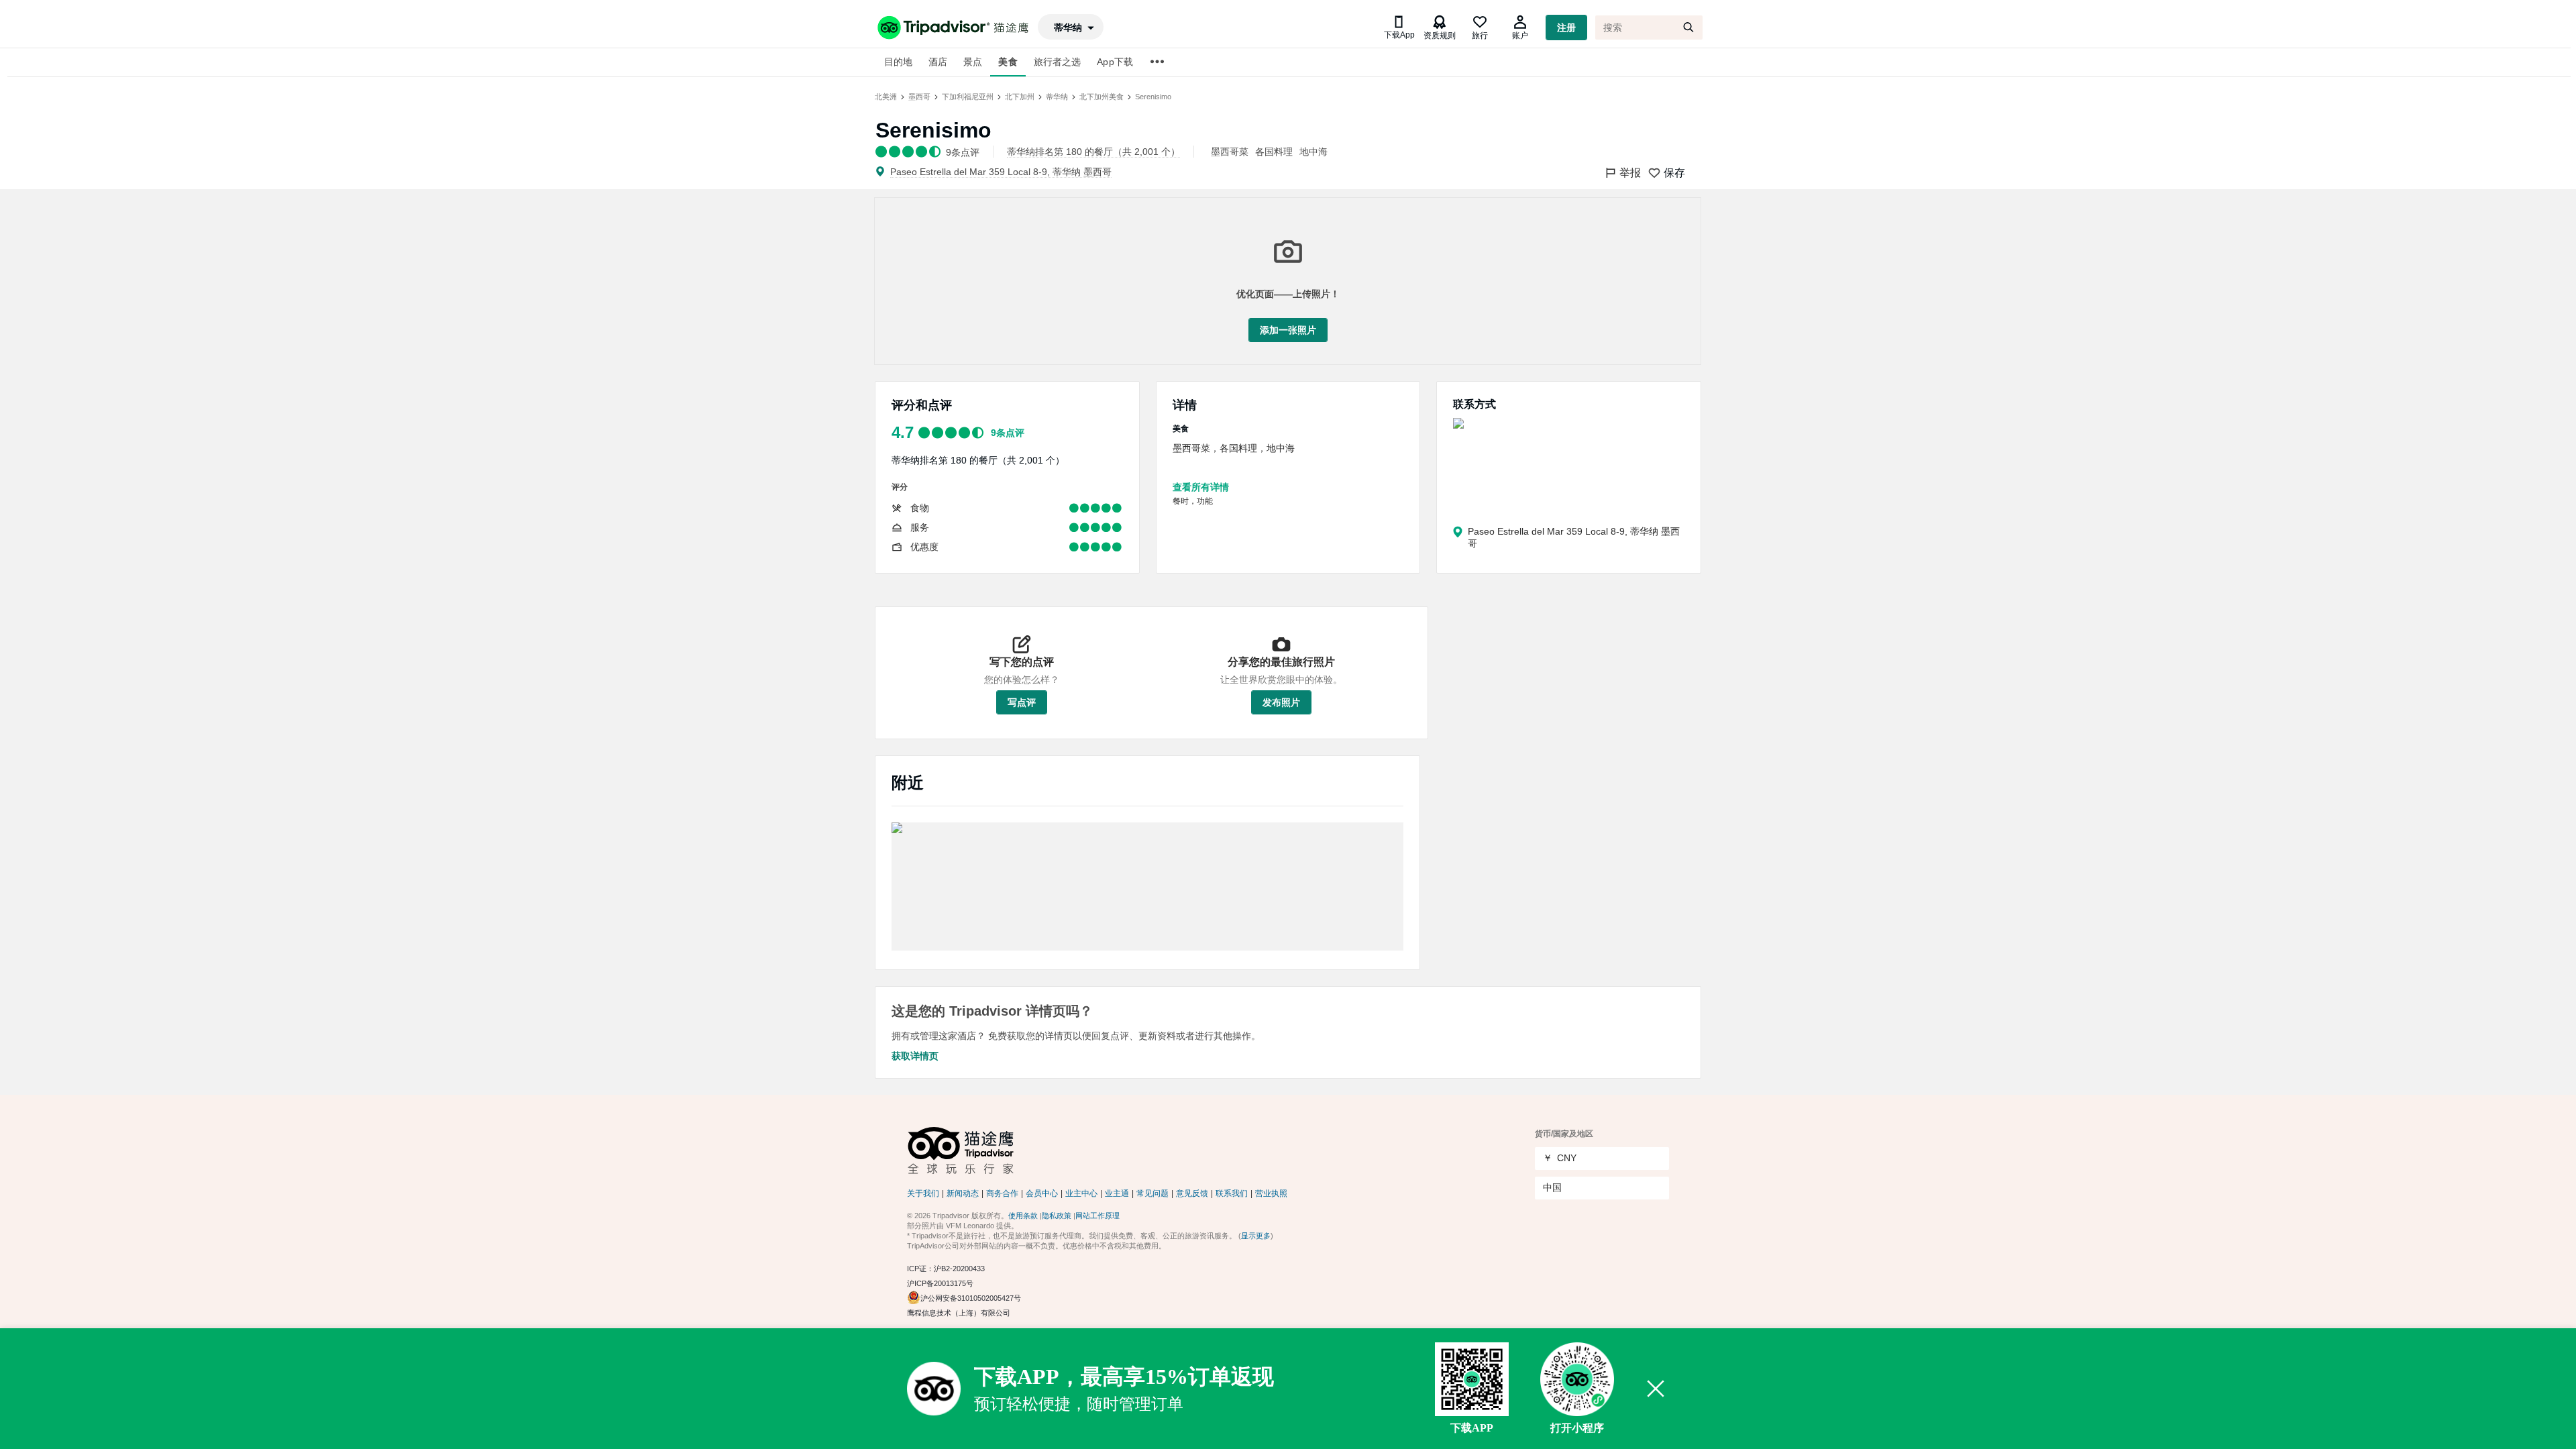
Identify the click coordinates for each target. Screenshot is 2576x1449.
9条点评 (1008, 433)
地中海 (1313, 152)
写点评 (1022, 702)
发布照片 (1281, 702)
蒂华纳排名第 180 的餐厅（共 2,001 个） (978, 460)
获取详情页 (915, 1056)
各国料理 (1274, 152)
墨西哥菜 (1230, 152)
